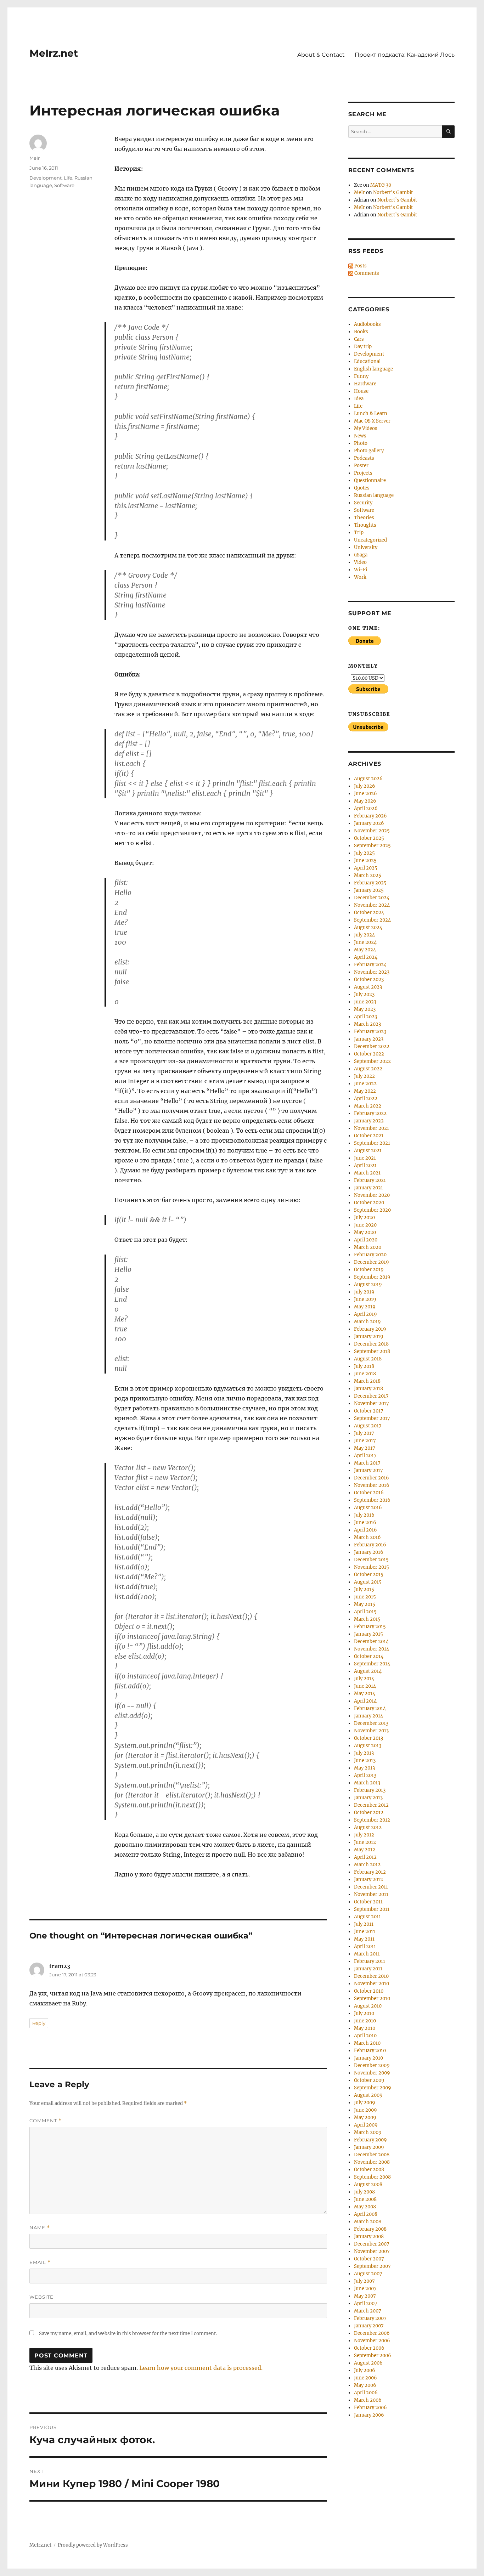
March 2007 (368, 2311)
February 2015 (370, 1627)
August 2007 (368, 2274)
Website (41, 2297)
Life (68, 178)
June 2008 (365, 2199)
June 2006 (365, 2378)
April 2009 (366, 2125)
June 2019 (365, 1299)
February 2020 (370, 1255)
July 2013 (364, 1753)
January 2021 (368, 1188)
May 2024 (365, 950)
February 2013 (370, 1790)
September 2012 (372, 1820)
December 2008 (372, 2155)
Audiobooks (367, 324)
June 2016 (365, 1522)
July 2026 (365, 786)
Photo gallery (369, 451)
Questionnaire (370, 480)
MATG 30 (381, 185)
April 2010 (365, 2036)
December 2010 (371, 1976)
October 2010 (369, 1991)
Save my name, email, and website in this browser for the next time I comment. (128, 2334)
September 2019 (372, 1277)
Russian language (374, 495)
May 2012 (365, 1850)
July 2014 (364, 1679)
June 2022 (365, 1084)
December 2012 (371, 1805)
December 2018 (371, 1344)
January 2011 (368, 1969)
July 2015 (364, 1589)
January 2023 (369, 1039)
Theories (364, 518)
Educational (367, 361)
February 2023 (370, 1032)
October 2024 (369, 913)
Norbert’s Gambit (393, 193)
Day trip (363, 347)
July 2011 (364, 1924)
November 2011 (371, 1894)
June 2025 (365, 860)
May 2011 (364, 1939)
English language (373, 369)
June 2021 (365, 1158)
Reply (39, 2023)
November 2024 (372, 905)
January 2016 (369, 1552)
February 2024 (370, 965)
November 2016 (372, 1485)
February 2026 (370, 816)
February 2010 (370, 2051)
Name (40, 2228)
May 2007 (365, 2296)
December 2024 (372, 898)
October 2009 (369, 2080)
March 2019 (367, 1322)
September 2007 (372, 2266)
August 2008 (368, 2184)
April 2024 (366, 957)
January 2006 (369, 2415)
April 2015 (365, 1612)
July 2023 (364, 994)
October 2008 (369, 2170)
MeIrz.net (54, 53)
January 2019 (369, 1337)
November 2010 (372, 1984)
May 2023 (365, 1009)
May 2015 (365, 1604)
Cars (359, 339)
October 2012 (369, 1813)
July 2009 (365, 2103)
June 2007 (365, 2289)
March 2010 (367, 2043)
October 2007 (369, 2259)
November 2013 (371, 1731)
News (360, 436)
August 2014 (368, 1671)
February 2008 (370, 2229)
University (366, 547)
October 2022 (369, 1054)
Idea (359, 399)
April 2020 (366, 1240)
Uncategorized (370, 540)
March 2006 (368, 2400)
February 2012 (370, 1872)
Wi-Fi (361, 570)
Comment (46, 2121)
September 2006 (373, 2356)
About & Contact (321, 55)
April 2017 (365, 1456)
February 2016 (370, 1545)
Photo (361, 443)
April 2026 (366, 808)
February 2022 (370, 1113)
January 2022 (369, 1121)
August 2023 (368, 987)
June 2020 (365, 1225)
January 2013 (368, 1798)
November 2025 (372, 831)
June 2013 (365, 1760)
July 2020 (364, 1218)
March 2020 (368, 1247)
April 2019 (365, 1314)
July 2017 (364, 1433)
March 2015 (367, 1619)
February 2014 (370, 1708)
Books (361, 332)
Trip (359, 533)
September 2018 (372, 1351)
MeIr (35, 158)
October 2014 (369, 1656)
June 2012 (365, 1842)
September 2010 (372, 1998)
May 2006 (365, 2385)
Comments (366, 273)
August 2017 (368, 1426)
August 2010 (368, 2006)
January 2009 (369, 2147)
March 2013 (367, 1783)
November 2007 (372, 2251)
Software (64, 185)
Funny (361, 376)
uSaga (361, 555)
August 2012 (368, 1827)
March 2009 (368, 2132)
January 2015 (368, 1634)
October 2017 (369, 1411)
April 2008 (366, 2214)
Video (360, 562)
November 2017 (372, 1403)
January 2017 (368, 1470)
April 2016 (365, 1530)
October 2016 (369, 1493)
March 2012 (367, 1865)
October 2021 (369, 1136)
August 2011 (367, 1917)
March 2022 (368, 1106)
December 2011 (371, 1887)
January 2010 (368, 2058)
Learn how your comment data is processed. (201, 2368)
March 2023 (367, 1024)
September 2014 (372, 1664)
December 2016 (372, 1478)
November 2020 (372, 1195)
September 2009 (373, 2088)
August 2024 (368, 927)
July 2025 (364, 853)
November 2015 (372, 1567)
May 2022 (365, 1091)
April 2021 (365, 1165)
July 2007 (364, 2281)
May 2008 (365, 2207)
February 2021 (370, 1180)
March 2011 (367, 1954)
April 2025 (366, 868)
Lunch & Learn (371, 414)
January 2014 (368, 1716)
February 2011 (370, 1961)
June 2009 (365, 2110)
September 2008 (372, 2177)
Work (360, 577)
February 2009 (370, 2140)
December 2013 (371, 1723)
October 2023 (369, 980)
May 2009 (365, 2118)
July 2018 (364, 1366)
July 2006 (365, 2370)
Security (363, 503)
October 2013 (368, 1738)
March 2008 (368, 2222)
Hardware (365, 384)
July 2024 (364, 935)
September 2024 (372, 920)
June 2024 (365, 942)
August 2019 (368, 1284)
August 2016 (368, 1508)
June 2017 (365, 1441)
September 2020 (372, 1210)
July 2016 (364, 1515)
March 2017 (367, 1463)
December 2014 (371, 1641)
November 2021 (372, 1128)
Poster (361, 466)
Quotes (362, 488)
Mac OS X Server (372, 421)
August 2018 (368, 1359)
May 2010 (365, 2028)
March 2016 (367, 1537)
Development (46, 178)
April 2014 (365, 1701)
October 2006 (369, 2348)
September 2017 (372, 1418)
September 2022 (372, 1061)
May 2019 (365, 1307)
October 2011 (368, 1902)
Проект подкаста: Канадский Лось (405, 55)
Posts (360, 266)
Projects (363, 473)
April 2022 (366, 1099)
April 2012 (365, 1857)
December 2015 (371, 1560)
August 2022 (368, 1069)
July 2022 (364, 1076)
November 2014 (372, 1649)
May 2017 (365, 1448)
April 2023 (365, 1017)
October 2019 (369, 1270)
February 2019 (370, 1329)
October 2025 (369, 838)
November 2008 (372, 2162)
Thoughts (365, 525)
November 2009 (372, 2073)
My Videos (366, 428)
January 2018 (368, 1389)
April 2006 (366, 2393)
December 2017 (371, 1396)
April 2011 (365, 1946)
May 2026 (365, 801)
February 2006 (370, 2408)
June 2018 (365, 1374)
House (361, 391)
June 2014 (365, 1686)
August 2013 (368, 1746)
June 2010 (365, 2021)
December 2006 (372, 2333)
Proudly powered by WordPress (93, 2545)
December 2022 (372, 1046)
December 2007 (372, 2244)
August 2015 (368, 1582)
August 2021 (368, 1151)
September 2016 (372, 1500)
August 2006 (368, 2363)
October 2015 (369, 1575)
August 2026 (368, 779)
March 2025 (368, 875)
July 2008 (364, 2192)
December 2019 (372, 1262)
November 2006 (372, 2341)
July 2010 (364, 2013)
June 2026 (365, 794)
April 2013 (365, 1775)
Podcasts (364, 458)
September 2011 (372, 1909)
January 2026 (369, 823)
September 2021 (372, 1143)
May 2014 (365, 1694)
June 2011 (365, 1932)
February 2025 (370, 883)
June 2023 (365, 1002)
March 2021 (367, 1173)
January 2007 (369, 2326)
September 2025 (372, 846)
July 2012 (364, 1835)
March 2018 (367, 1381)
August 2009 (368, 2095)
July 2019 (364, 1292)
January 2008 (369, 2237)
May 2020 (365, 1232)
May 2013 (364, 1768)
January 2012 (368, 1879)
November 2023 (372, 972)
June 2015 (365, 1597)
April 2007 (366, 2303)
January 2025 (369, 890)
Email (40, 2262)
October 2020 (369, 1203)
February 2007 (370, 2318)
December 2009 (372, 2065)
